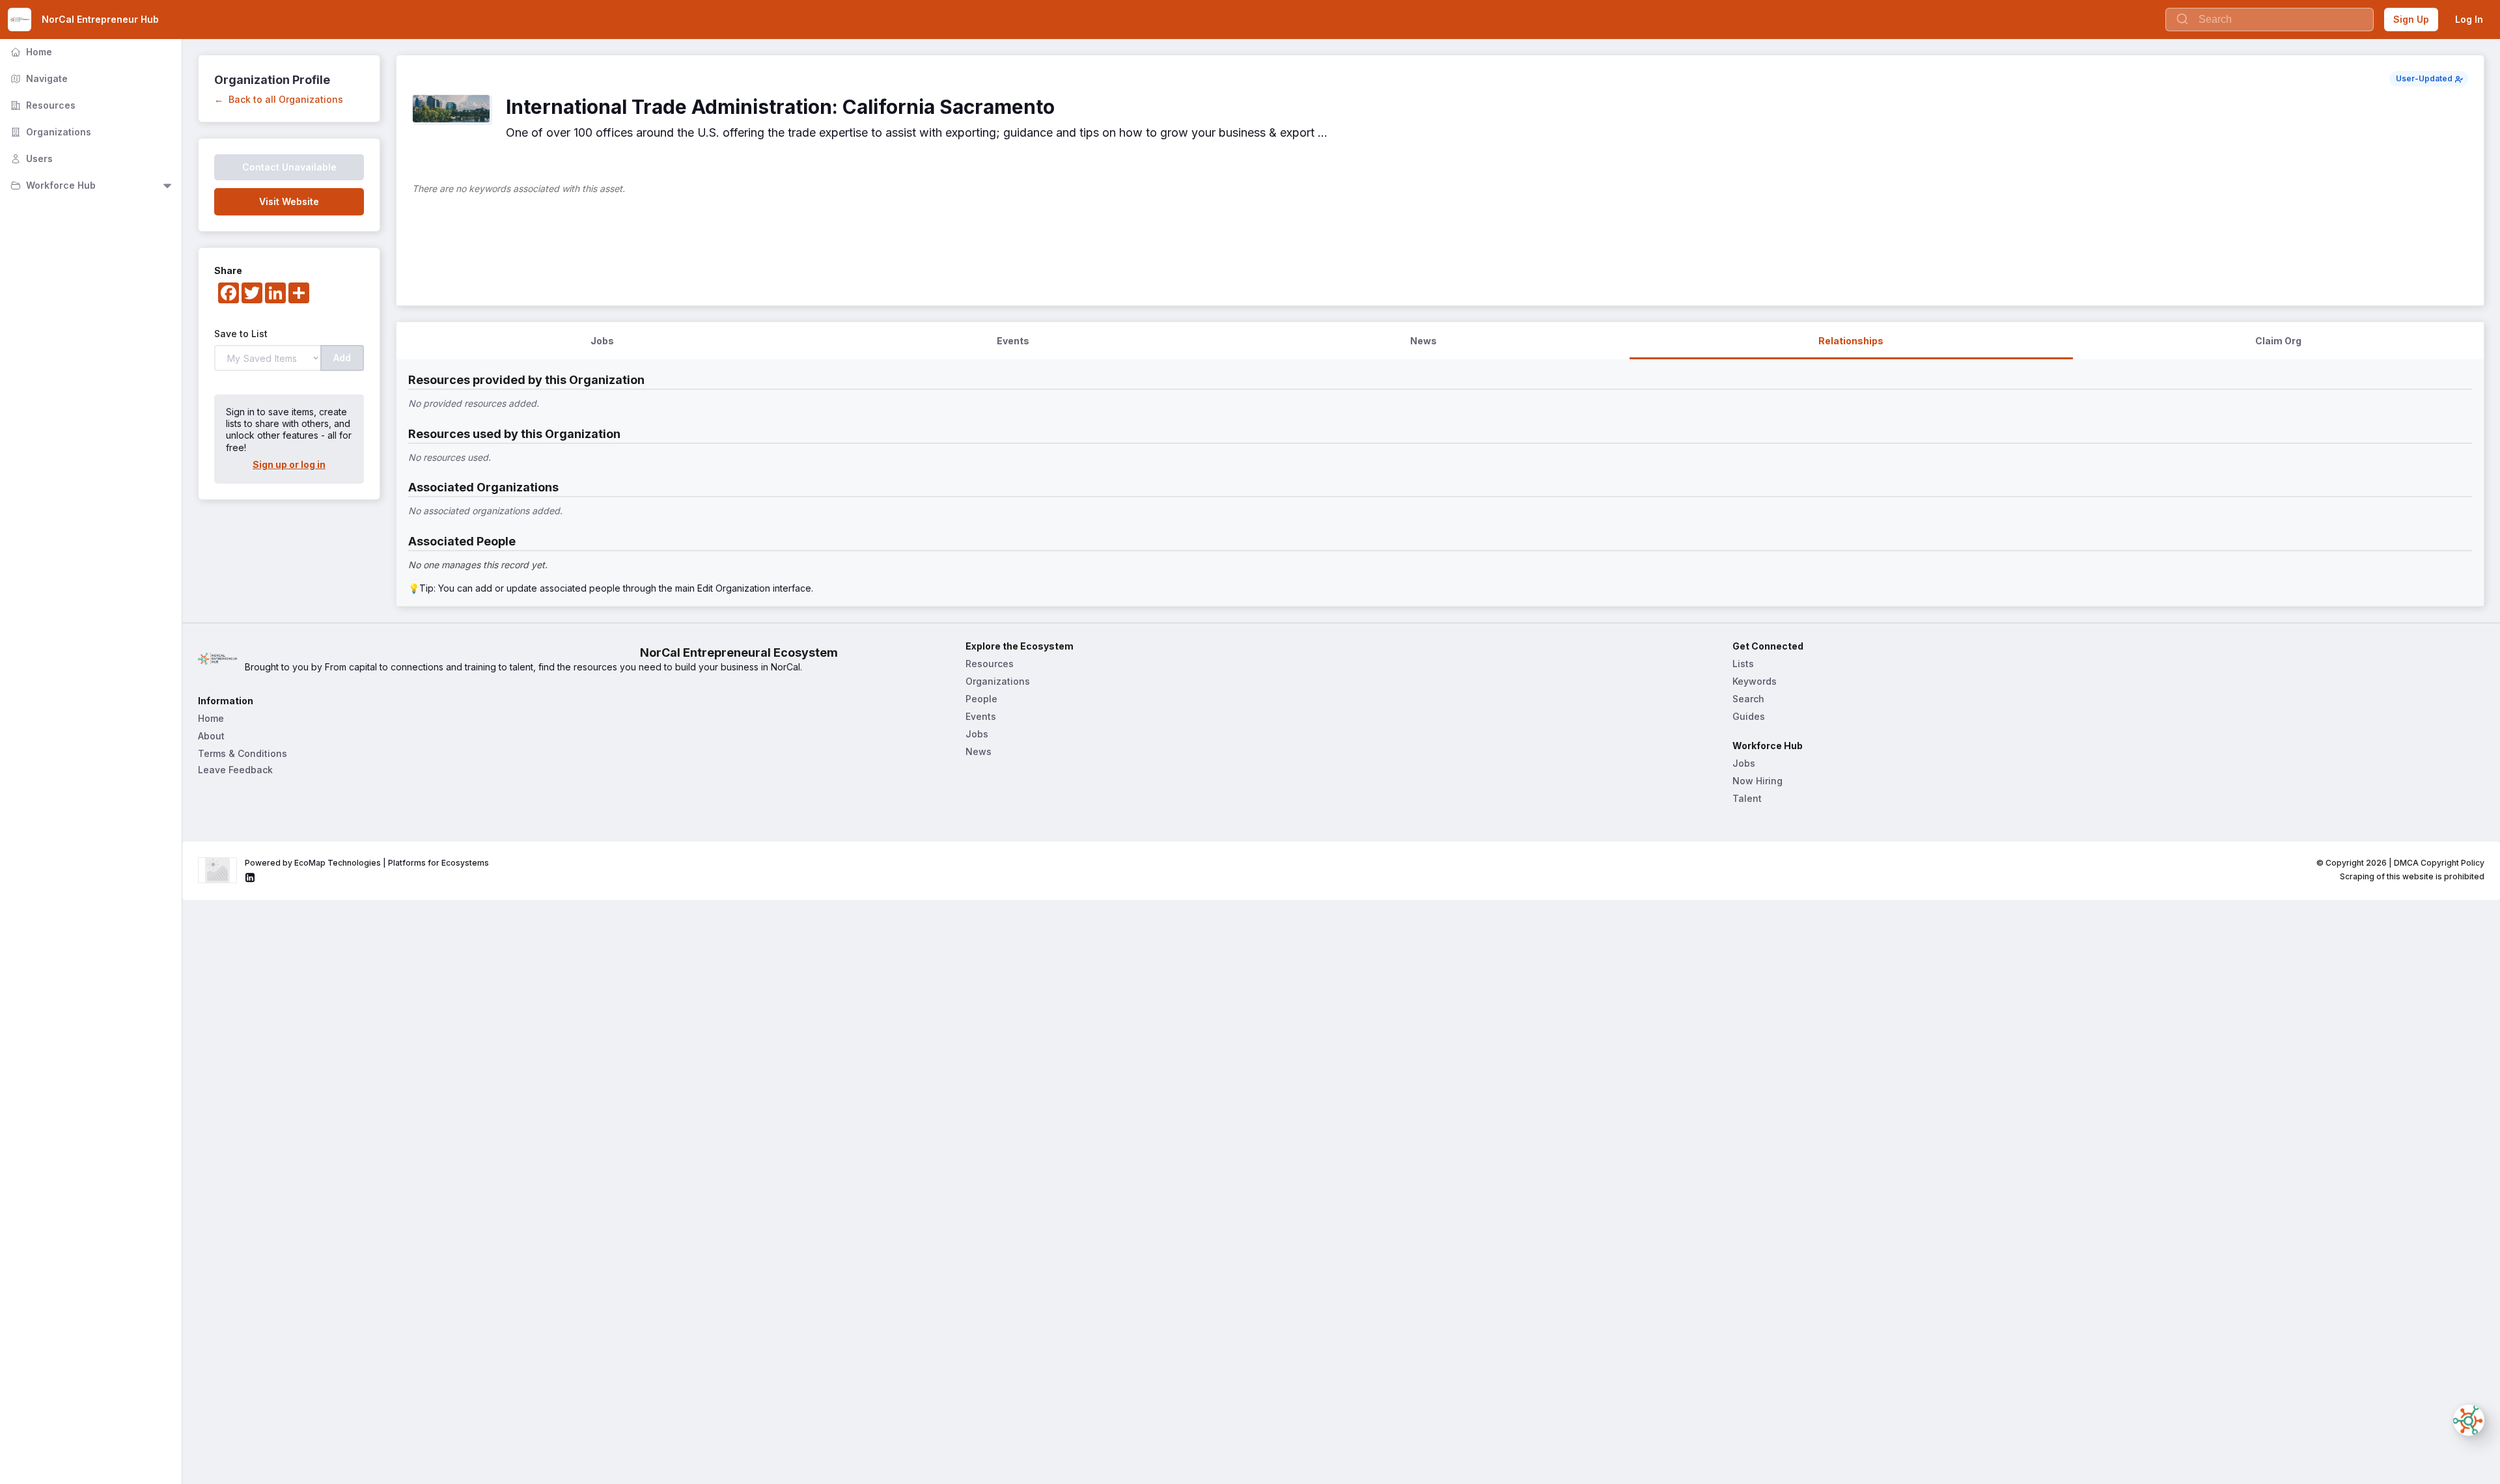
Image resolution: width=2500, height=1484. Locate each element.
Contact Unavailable (289, 167)
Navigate (38, 78)
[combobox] (2270, 20)
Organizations (49, 132)
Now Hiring (1757, 781)
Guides (1749, 716)
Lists (1743, 664)
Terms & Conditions (243, 753)
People (981, 699)
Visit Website (289, 201)
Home (30, 52)
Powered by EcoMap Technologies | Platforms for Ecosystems (367, 863)
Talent (1747, 798)
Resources (42, 105)
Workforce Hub (52, 185)
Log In (2469, 19)
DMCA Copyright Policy (2439, 863)
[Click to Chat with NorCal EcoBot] (2469, 1420)
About (211, 736)
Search (1748, 699)
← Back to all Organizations (279, 99)
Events (981, 716)
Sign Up (2411, 19)
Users (30, 158)
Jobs (977, 734)
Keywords (1755, 681)
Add (342, 358)
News (979, 751)
